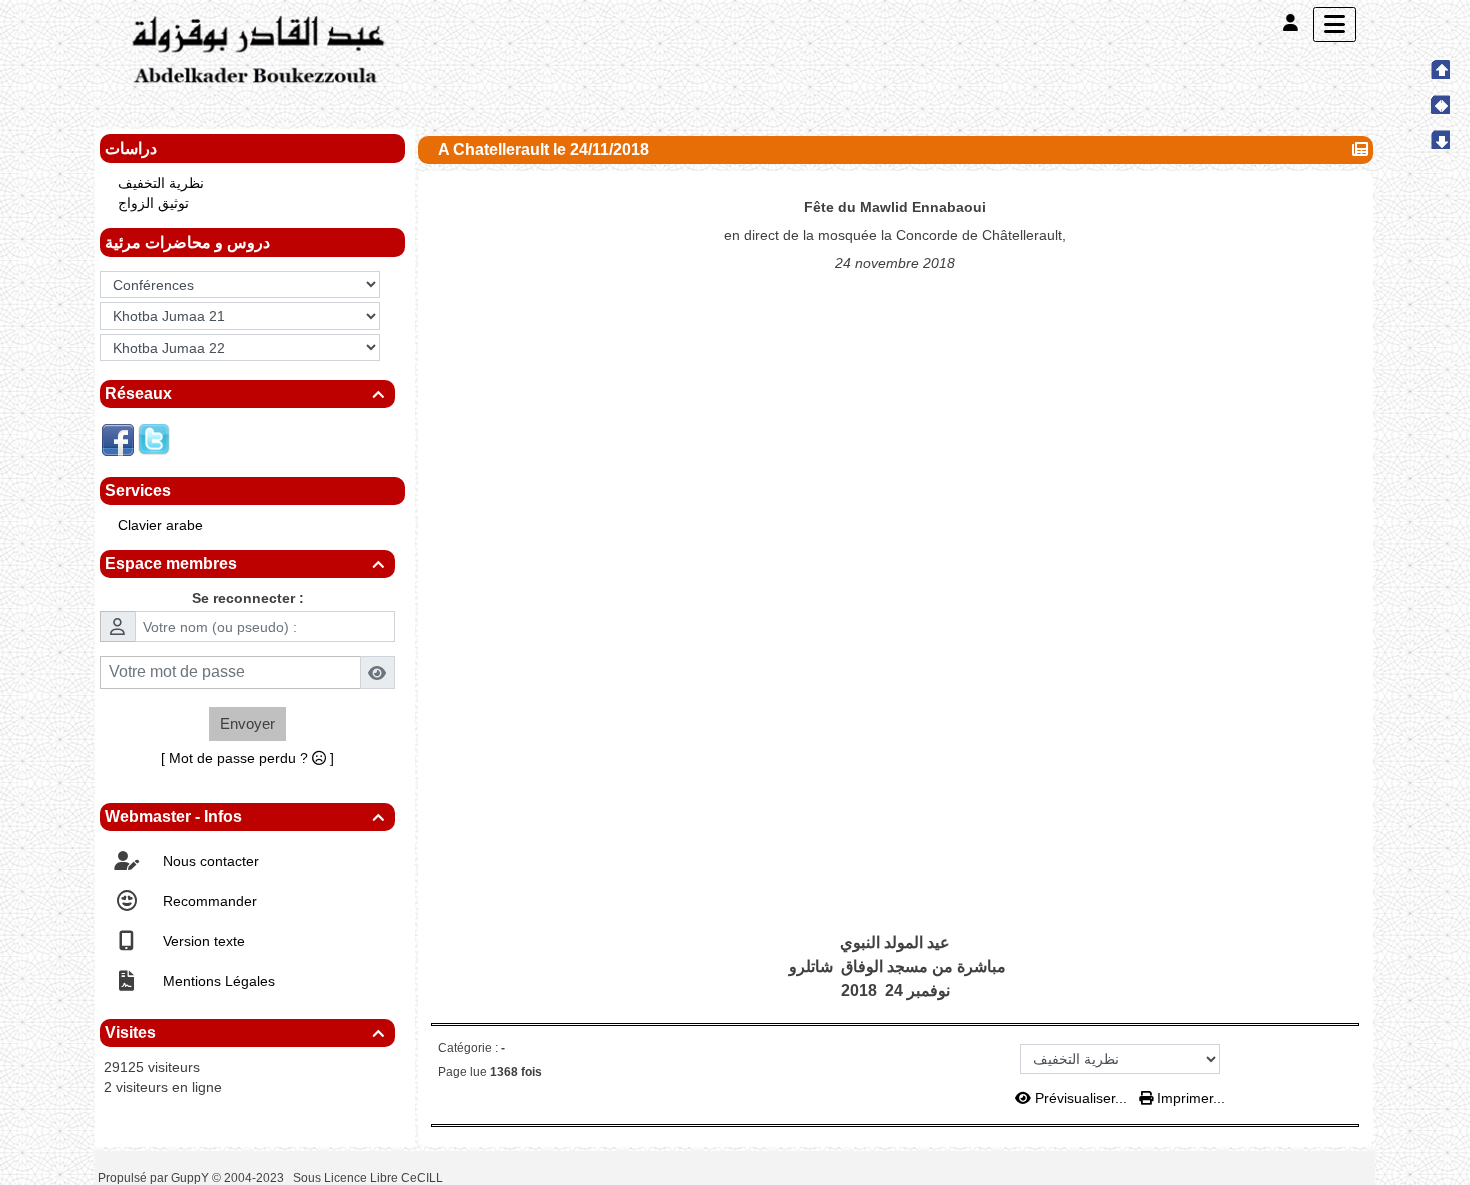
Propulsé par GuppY (155, 1178)
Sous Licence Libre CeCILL (369, 1178)
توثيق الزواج (153, 203)
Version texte (202, 941)
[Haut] (1440, 69)
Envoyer (247, 723)
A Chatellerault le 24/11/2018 (543, 149)
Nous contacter (209, 861)
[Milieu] (1440, 104)
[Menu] (1334, 24)
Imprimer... (1189, 1098)
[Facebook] (118, 439)
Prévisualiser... (1081, 1098)
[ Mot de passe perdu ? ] (247, 758)
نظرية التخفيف (161, 183)
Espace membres (244, 563)
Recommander (208, 901)
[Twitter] (154, 439)
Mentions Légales (217, 981)
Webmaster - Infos (244, 816)
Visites (244, 1032)
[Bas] (1440, 139)
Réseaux (244, 393)
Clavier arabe (160, 525)
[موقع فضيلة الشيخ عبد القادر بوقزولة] (255, 51)
